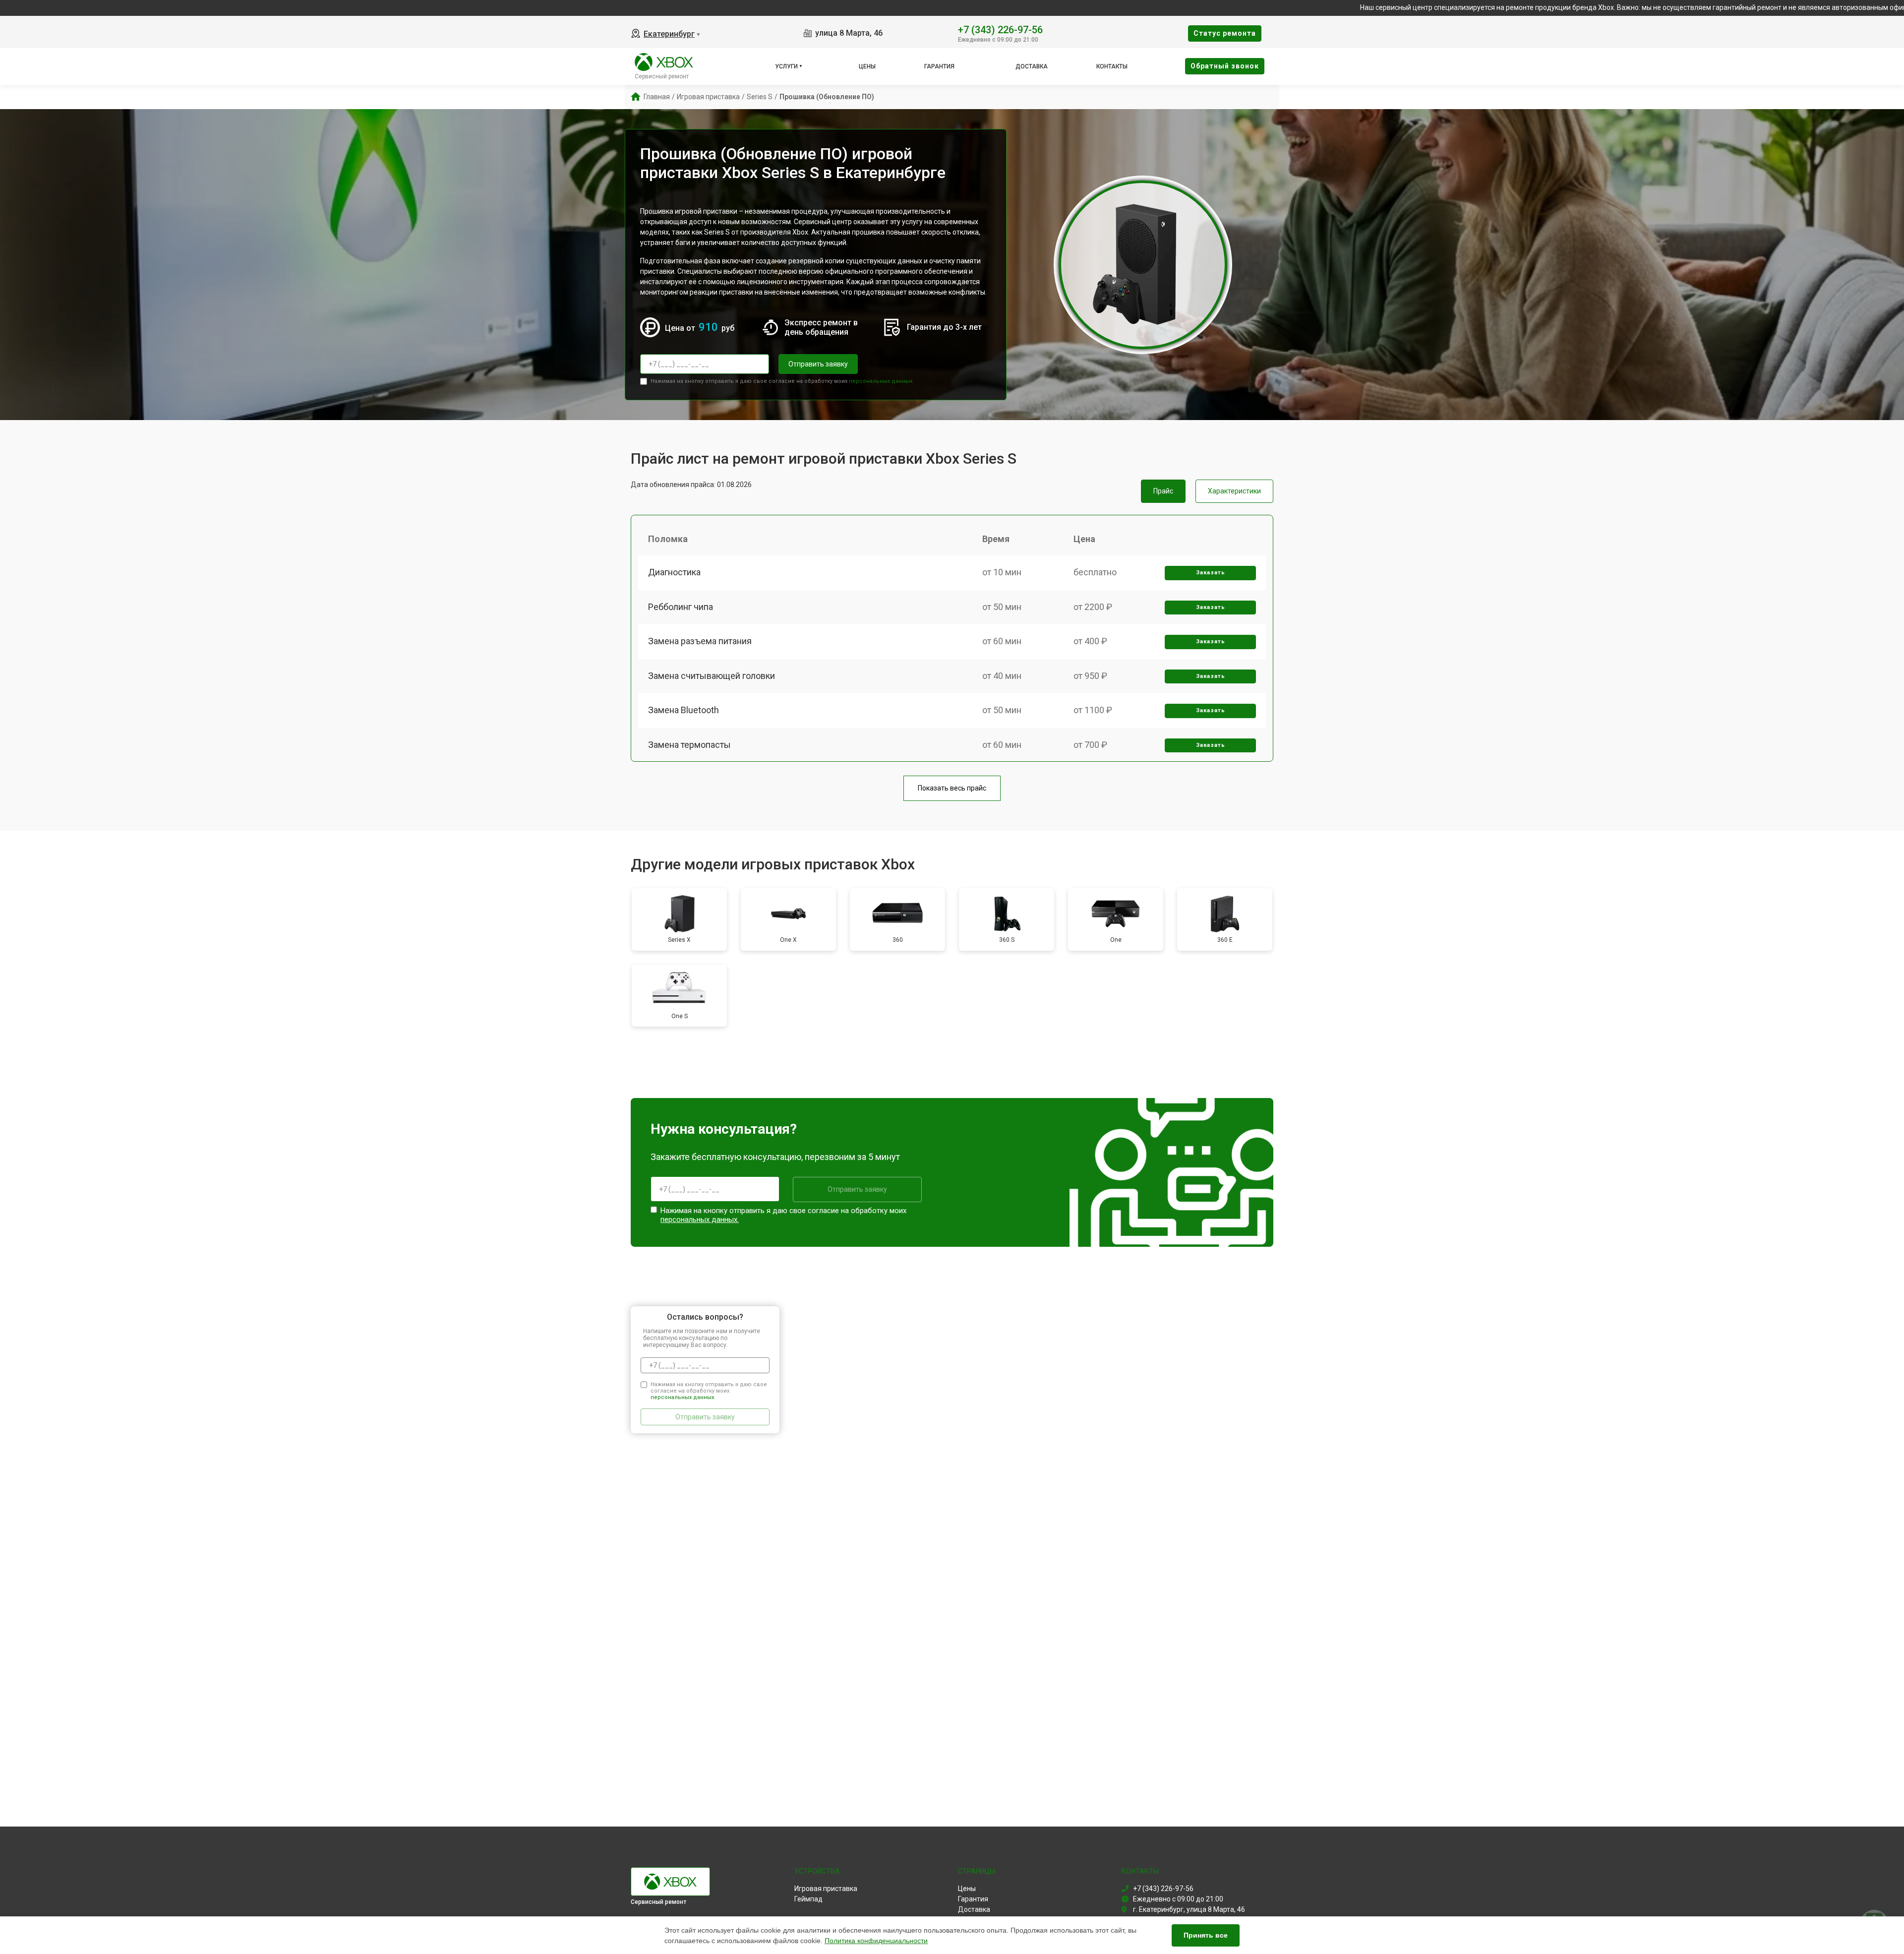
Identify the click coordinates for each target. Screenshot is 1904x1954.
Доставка (1032, 66)
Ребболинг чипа (681, 607)
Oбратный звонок (1225, 66)
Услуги (786, 66)
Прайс (1163, 491)
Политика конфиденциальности (876, 1941)
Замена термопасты (689, 745)
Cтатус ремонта (1225, 33)
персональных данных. (881, 381)
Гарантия (939, 66)
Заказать (1211, 573)
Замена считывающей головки (712, 676)
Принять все (1206, 1935)
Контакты (1112, 66)
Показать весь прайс (952, 788)
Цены (867, 66)
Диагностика (674, 572)
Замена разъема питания (700, 641)
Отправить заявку (818, 364)
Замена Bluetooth (684, 710)
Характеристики (1234, 491)
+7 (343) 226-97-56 (1000, 29)
